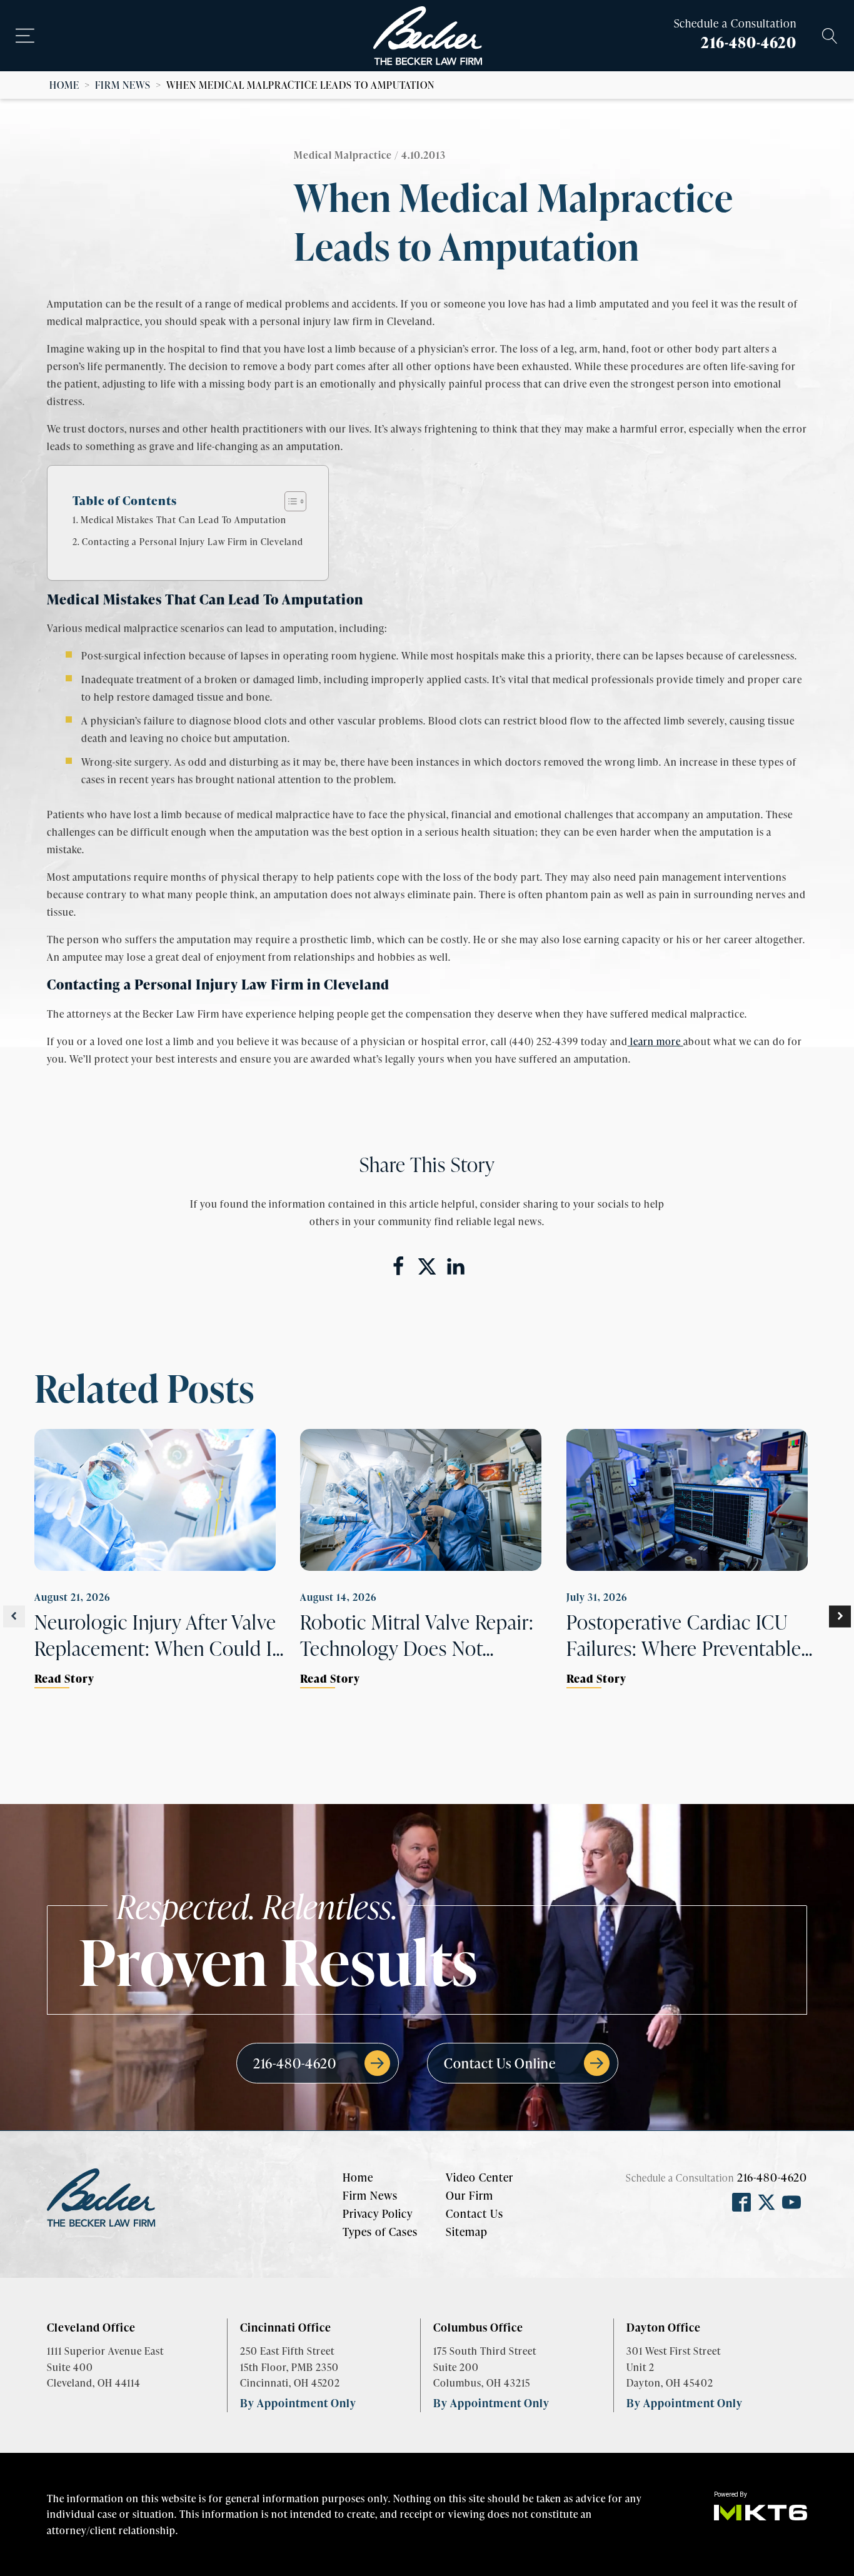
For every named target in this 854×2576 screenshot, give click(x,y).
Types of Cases (380, 2232)
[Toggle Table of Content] (289, 501)
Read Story (64, 1678)
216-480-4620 (749, 42)
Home (64, 85)
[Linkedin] (456, 1266)
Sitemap (467, 2232)
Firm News (123, 85)
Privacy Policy (378, 2213)
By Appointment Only (298, 2403)
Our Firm (470, 2195)
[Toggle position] (786, 2177)
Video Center (480, 2177)
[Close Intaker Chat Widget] (813, 2177)
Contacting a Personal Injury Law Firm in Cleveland (193, 541)
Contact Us (475, 2213)
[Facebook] (398, 1266)
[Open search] (830, 36)
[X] (427, 1266)
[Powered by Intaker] (748, 2550)
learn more (656, 1041)
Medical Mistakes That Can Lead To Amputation (183, 519)
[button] (14, 1616)
